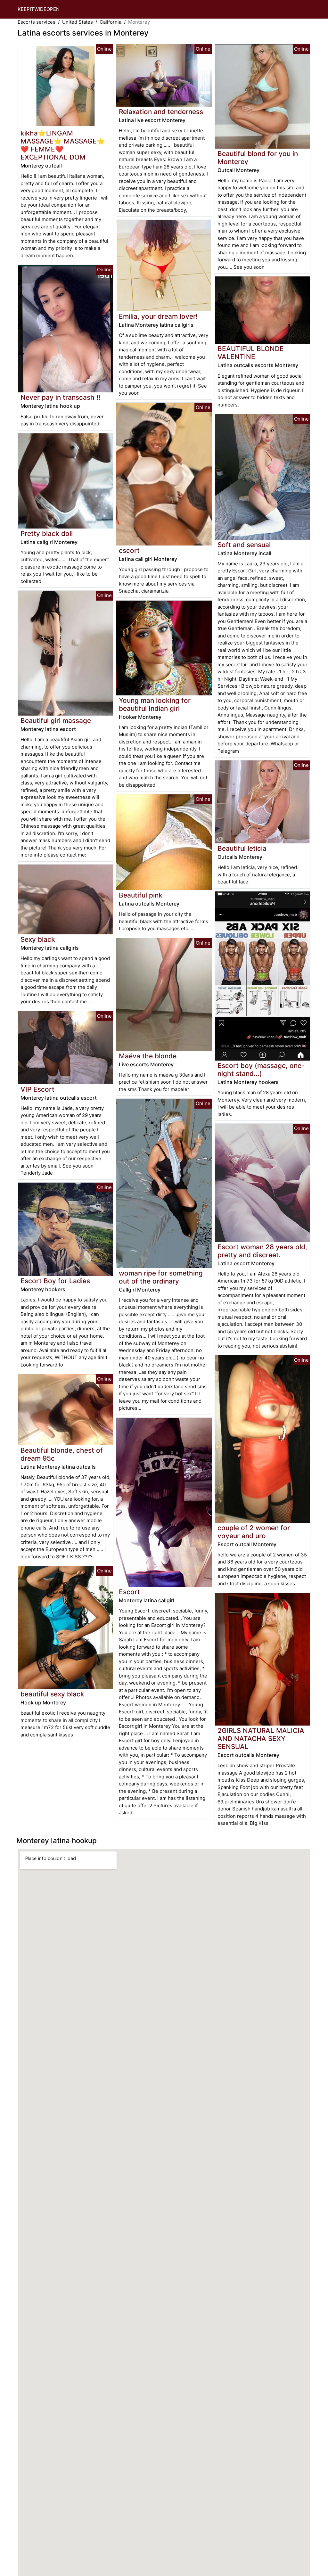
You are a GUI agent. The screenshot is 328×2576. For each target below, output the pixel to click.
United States (78, 22)
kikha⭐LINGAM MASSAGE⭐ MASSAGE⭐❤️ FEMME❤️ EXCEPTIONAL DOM (63, 145)
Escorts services (37, 22)
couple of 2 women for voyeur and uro (254, 1532)
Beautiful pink (141, 895)
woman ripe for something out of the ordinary (161, 1277)
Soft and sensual (244, 545)
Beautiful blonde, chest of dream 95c (62, 1454)
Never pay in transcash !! (60, 397)
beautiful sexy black (52, 1694)
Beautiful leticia (242, 848)
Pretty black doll (47, 533)
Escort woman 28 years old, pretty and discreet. (262, 1251)
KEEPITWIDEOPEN (39, 9)
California (111, 22)
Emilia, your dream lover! (158, 316)
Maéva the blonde (148, 1056)
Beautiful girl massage (56, 721)
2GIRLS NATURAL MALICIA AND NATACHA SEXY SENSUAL (261, 1739)
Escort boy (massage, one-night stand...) (261, 1070)
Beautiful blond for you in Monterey (258, 158)
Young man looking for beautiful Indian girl (155, 704)
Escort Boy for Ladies (55, 1281)
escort (129, 550)
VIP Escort (37, 1089)
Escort (129, 1592)
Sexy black (38, 939)
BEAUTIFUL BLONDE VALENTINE (251, 353)
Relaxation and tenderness (161, 112)
